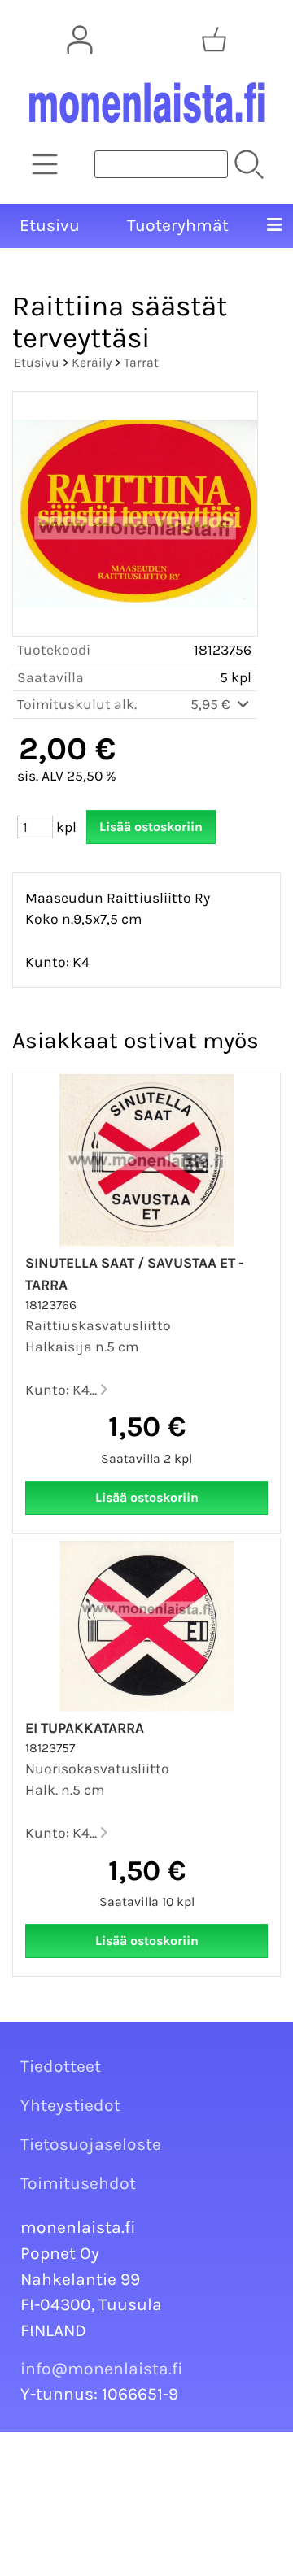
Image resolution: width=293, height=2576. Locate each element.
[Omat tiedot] (80, 40)
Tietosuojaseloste (91, 2144)
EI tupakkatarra (85, 1728)
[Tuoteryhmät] (45, 164)
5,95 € (212, 704)
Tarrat (141, 362)
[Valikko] (274, 226)
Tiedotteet (61, 2066)
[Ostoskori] (214, 40)
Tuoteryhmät (178, 225)
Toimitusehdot (78, 2183)
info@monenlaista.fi (102, 2369)
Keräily (92, 362)
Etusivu (50, 225)
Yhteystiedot (70, 2105)
